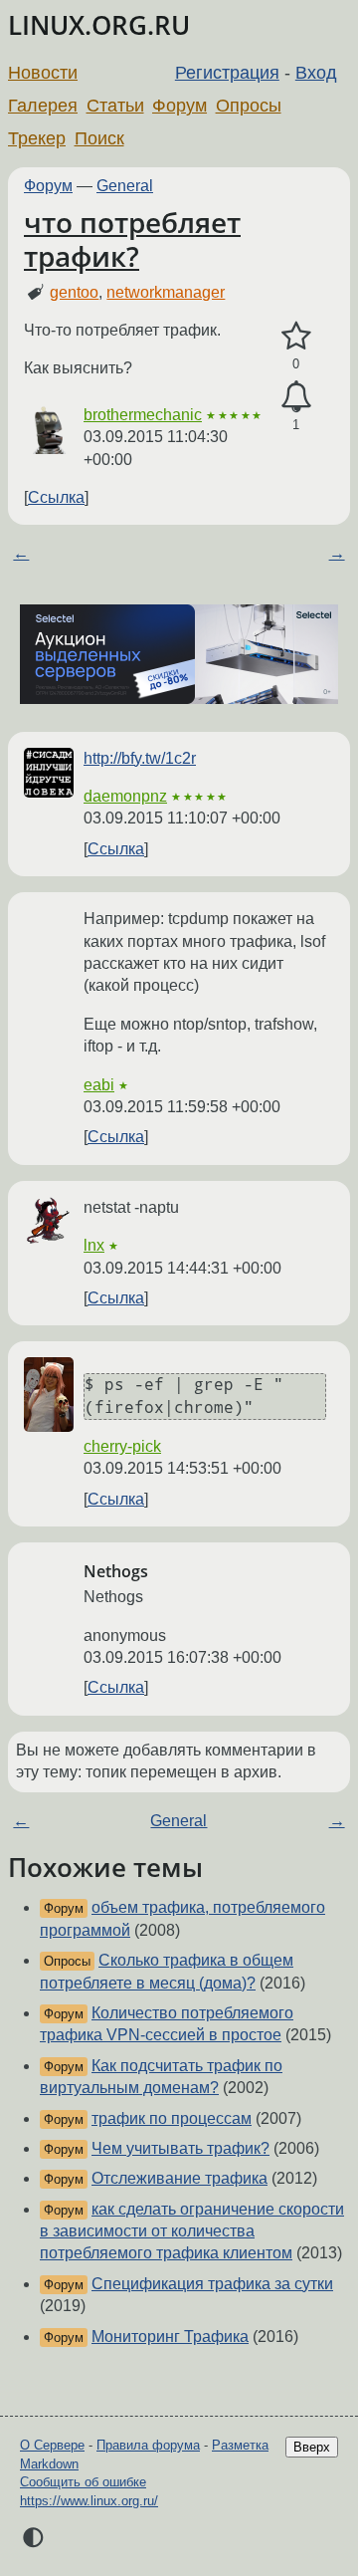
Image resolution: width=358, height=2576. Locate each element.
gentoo (74, 292)
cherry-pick (122, 1446)
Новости (43, 73)
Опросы (249, 106)
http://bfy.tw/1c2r (140, 758)
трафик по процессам (172, 2118)
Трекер (37, 138)
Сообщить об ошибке (83, 2482)
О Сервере (52, 2445)
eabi (99, 1085)
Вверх (312, 2447)
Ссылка (56, 497)
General (125, 186)
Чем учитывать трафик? (180, 2148)
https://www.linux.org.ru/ (89, 2501)
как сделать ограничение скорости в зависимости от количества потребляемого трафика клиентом (192, 2231)
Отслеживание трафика (179, 2178)
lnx (94, 1245)
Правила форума (148, 2445)
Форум (179, 106)
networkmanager (166, 292)
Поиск (99, 138)
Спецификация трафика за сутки (212, 2284)
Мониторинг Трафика (170, 2337)
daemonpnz (125, 796)
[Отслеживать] (296, 397)
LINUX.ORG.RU (99, 25)
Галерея (43, 106)
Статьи (115, 106)
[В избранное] (296, 337)
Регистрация (227, 73)
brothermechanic (143, 415)
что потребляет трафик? (132, 239)
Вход (316, 73)
